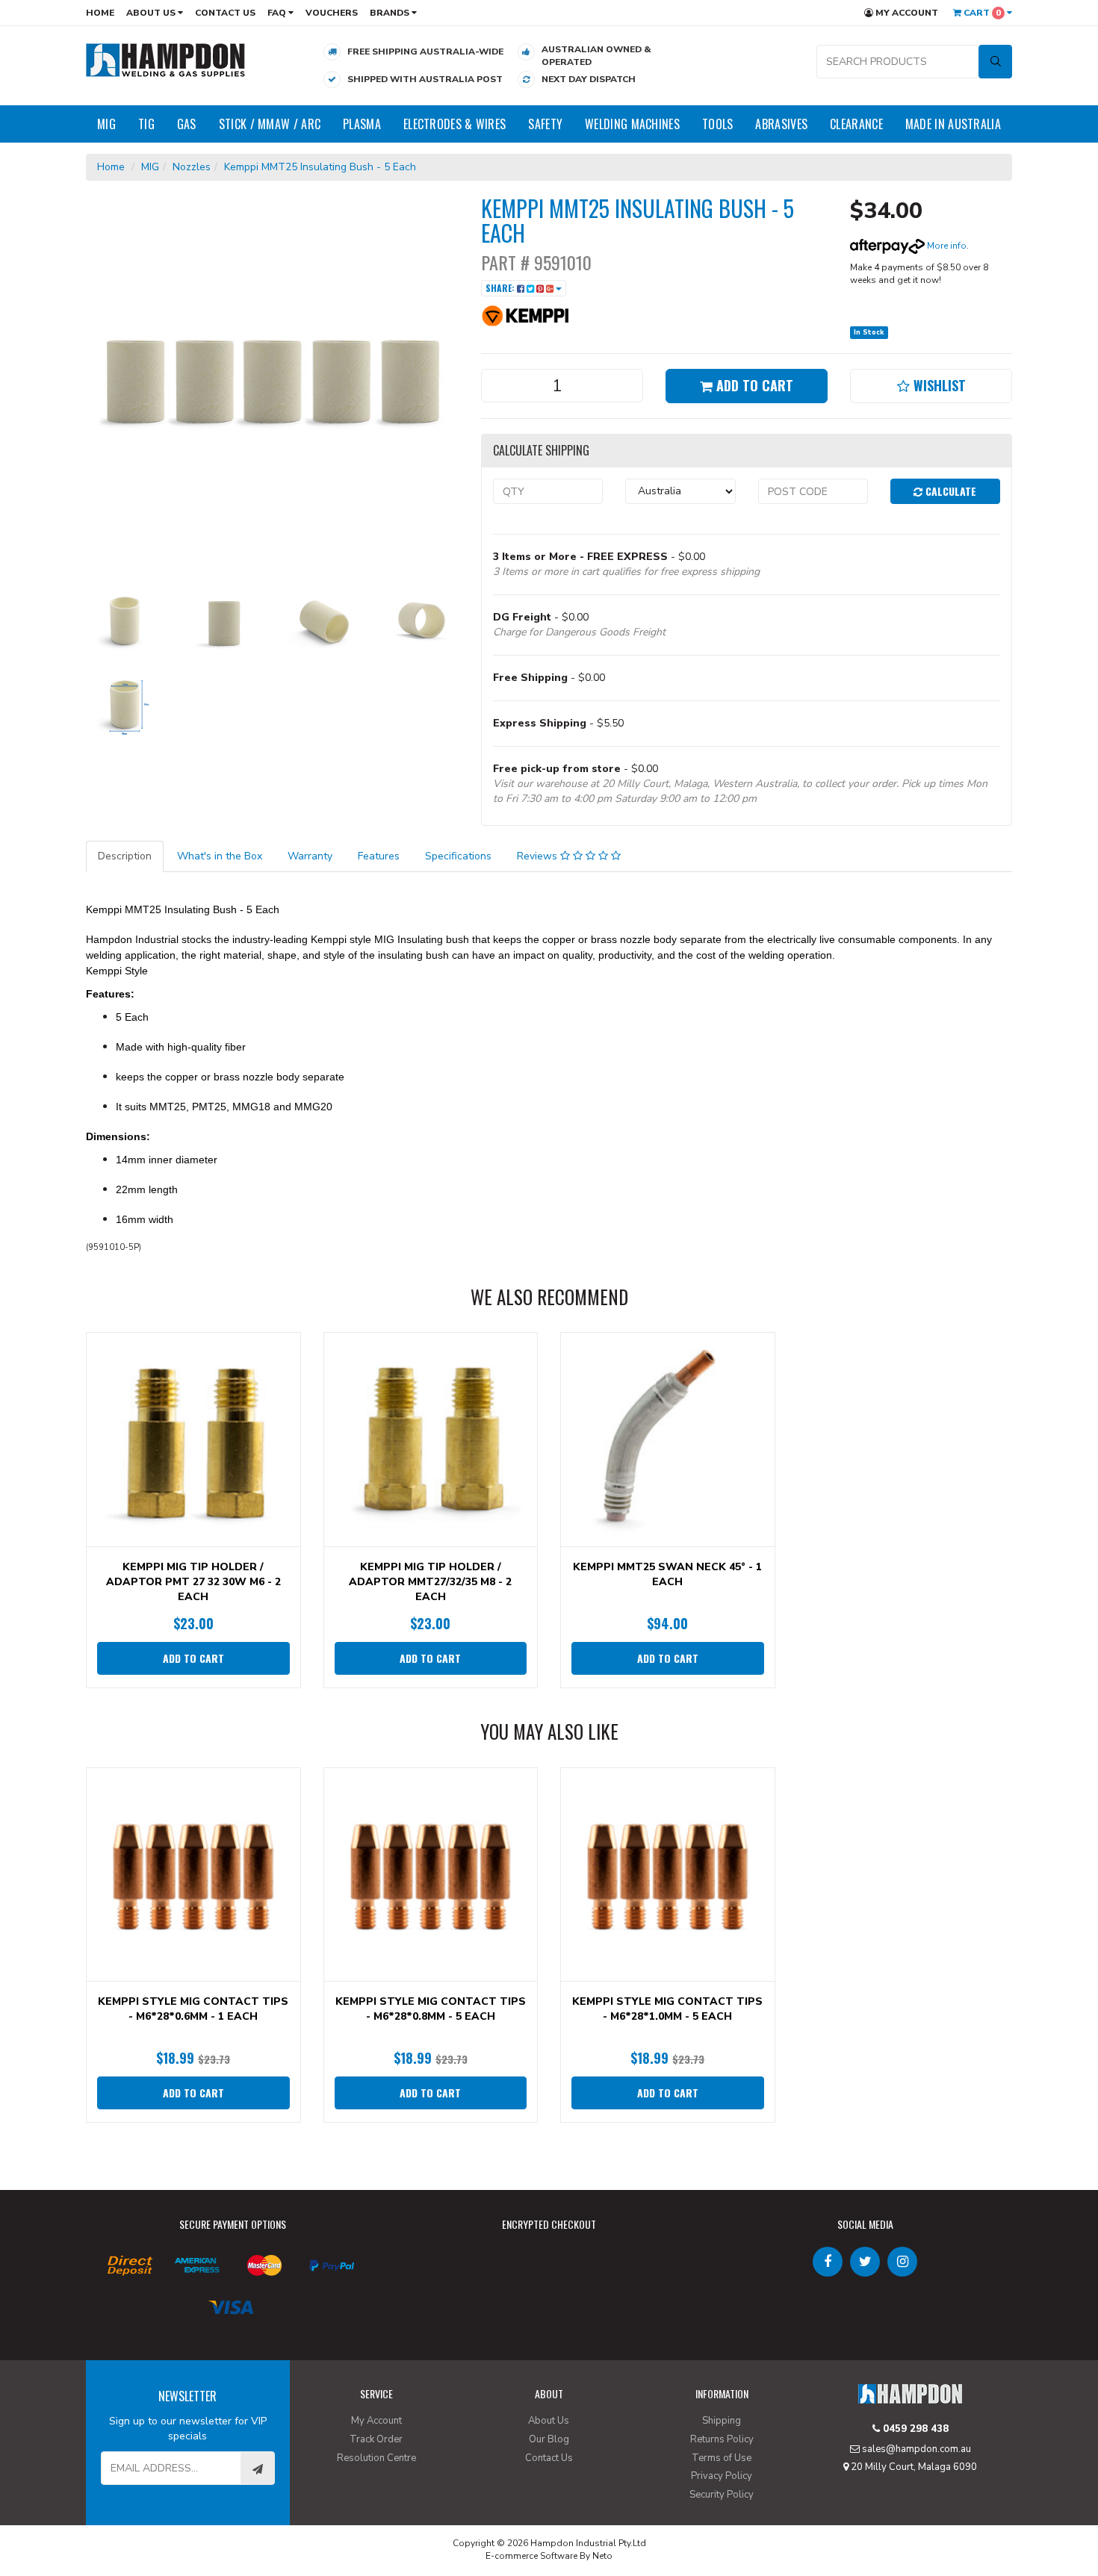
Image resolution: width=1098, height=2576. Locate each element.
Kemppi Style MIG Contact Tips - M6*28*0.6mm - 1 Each (193, 2009)
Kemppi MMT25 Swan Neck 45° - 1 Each (667, 1574)
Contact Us (225, 13)
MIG (106, 124)
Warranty (310, 856)
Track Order (376, 2439)
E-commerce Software (531, 2556)
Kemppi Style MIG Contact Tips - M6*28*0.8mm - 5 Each (431, 2009)
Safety (545, 124)
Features (379, 856)
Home (100, 13)
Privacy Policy (722, 2476)
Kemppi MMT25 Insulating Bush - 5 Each (320, 167)
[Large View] (124, 622)
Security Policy (722, 2495)
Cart (981, 13)
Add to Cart (753, 385)
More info (946, 246)
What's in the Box (220, 856)
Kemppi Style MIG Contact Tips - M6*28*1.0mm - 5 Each (667, 2009)
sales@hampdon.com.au (915, 2449)
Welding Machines (632, 124)
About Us (152, 13)
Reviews (539, 856)
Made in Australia (953, 124)
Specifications (458, 856)
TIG (146, 124)
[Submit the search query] (995, 62)
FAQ (278, 13)
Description (125, 856)
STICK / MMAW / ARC (270, 124)
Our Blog (549, 2439)
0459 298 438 (914, 2429)
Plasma (362, 124)
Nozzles (192, 167)
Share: (501, 288)
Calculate (949, 491)
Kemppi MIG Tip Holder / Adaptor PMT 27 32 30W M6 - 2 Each (193, 1582)
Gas (187, 124)
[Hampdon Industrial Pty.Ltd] (166, 59)
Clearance (856, 124)
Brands (391, 13)
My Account (906, 13)
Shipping (722, 2421)
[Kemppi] (526, 315)
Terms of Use (722, 2458)
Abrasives (781, 124)
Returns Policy (722, 2439)
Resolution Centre (376, 2458)
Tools (718, 124)
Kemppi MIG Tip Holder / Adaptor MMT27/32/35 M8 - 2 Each (430, 1582)
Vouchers (332, 13)
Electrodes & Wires (455, 124)
